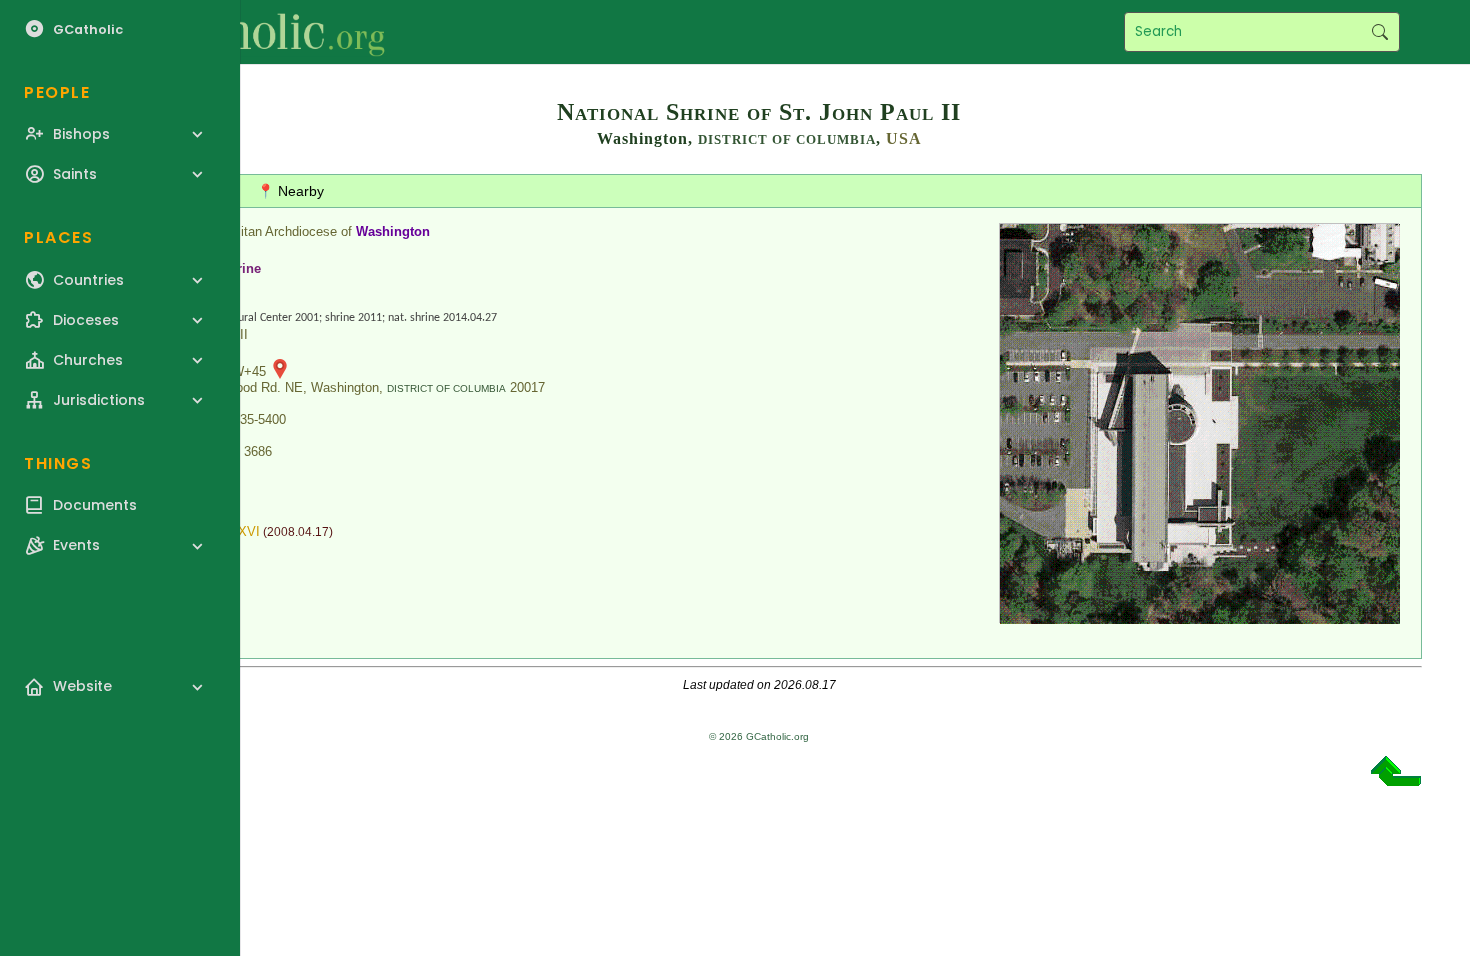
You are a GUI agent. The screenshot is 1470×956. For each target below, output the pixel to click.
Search (1379, 32)
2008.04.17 (298, 532)
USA (904, 138)
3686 (258, 451)
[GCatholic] (246, 32)
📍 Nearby (290, 191)
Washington (393, 231)
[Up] (1396, 778)
